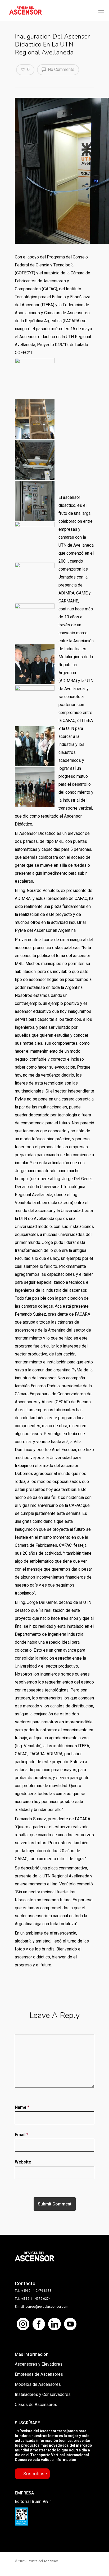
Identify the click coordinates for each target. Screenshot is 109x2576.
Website (23, 2162)
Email (22, 2135)
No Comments (61, 69)
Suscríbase (35, 2474)
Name (22, 2107)
